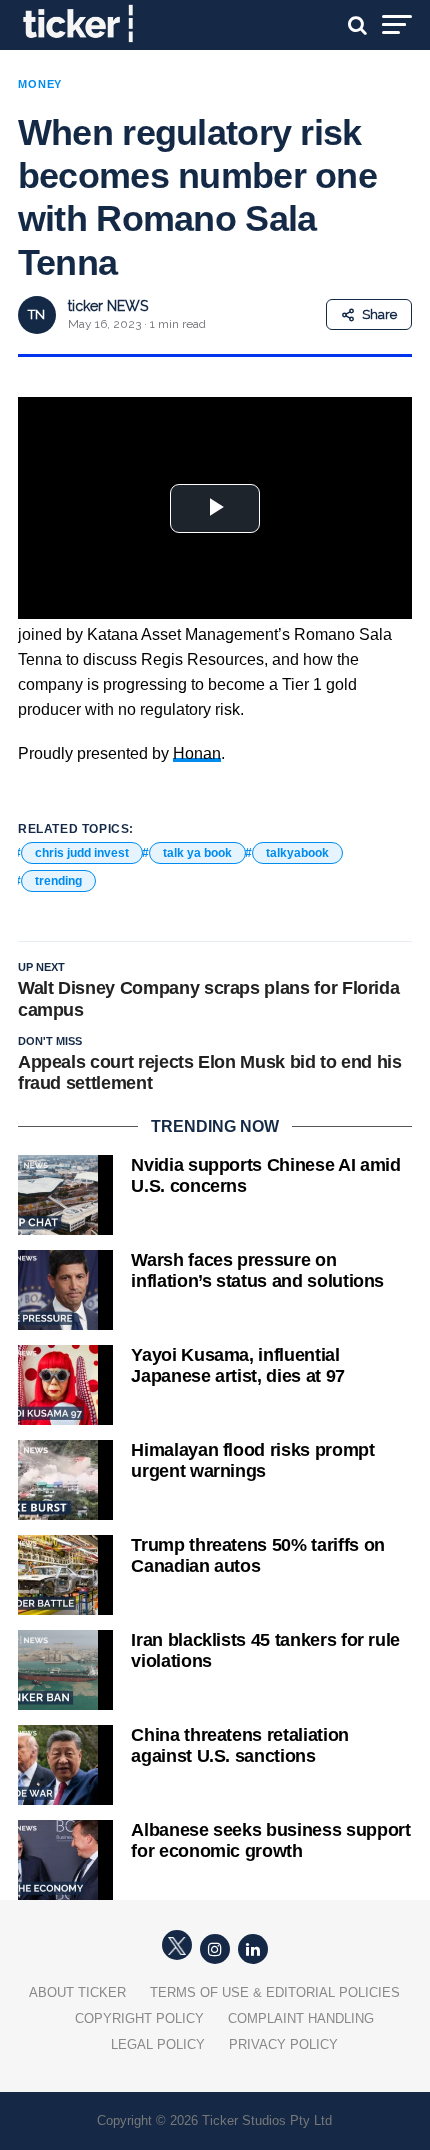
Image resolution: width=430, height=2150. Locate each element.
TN (36, 314)
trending (58, 881)
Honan (197, 753)
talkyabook (297, 853)
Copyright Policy (139, 2018)
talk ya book (197, 853)
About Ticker (77, 1992)
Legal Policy (158, 2044)
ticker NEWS (108, 306)
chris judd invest (82, 853)
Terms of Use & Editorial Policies (275, 1992)
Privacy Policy (283, 2044)
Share (379, 314)
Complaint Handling (301, 2018)
